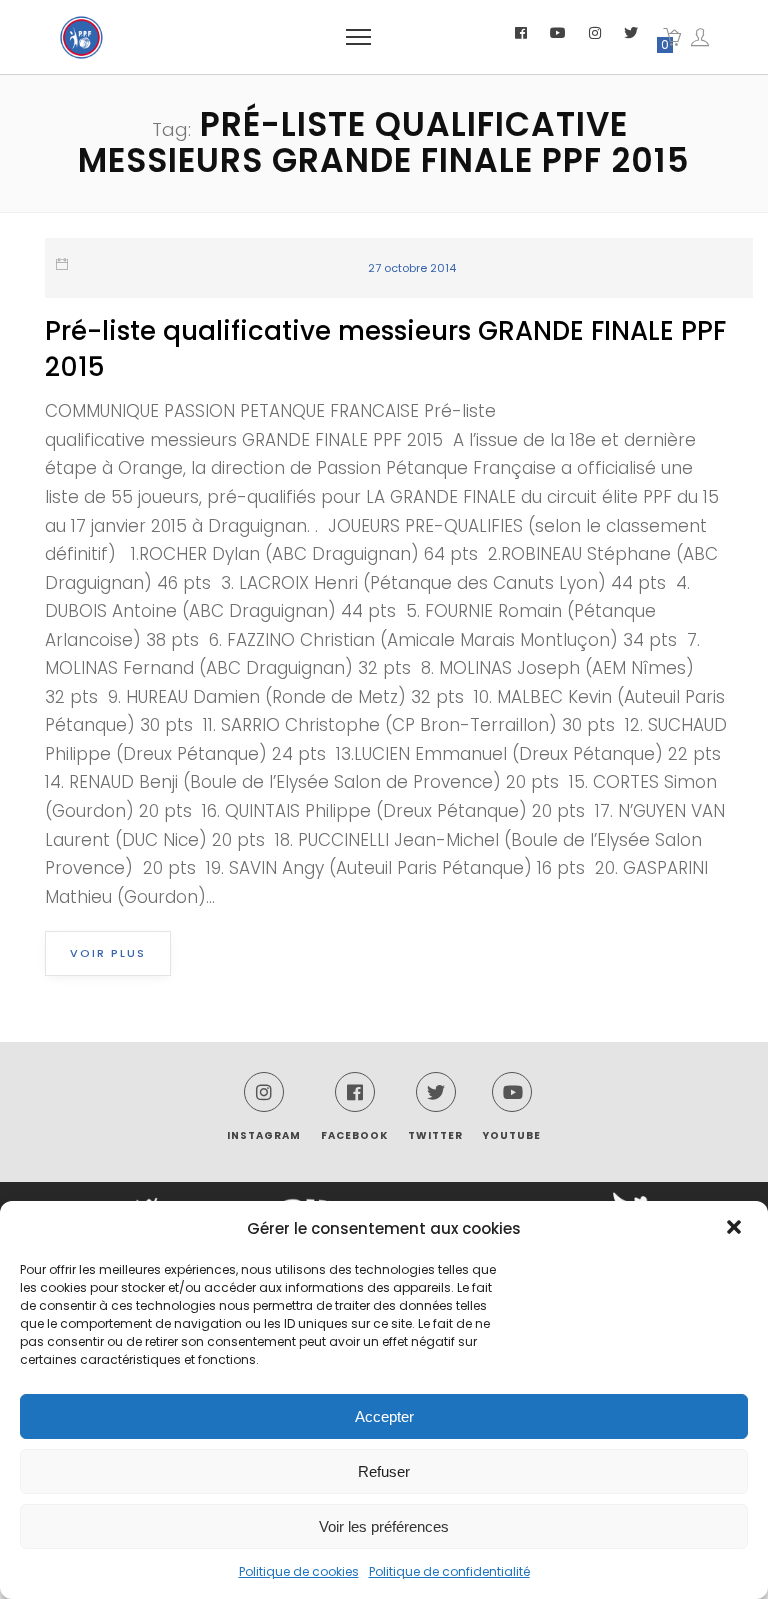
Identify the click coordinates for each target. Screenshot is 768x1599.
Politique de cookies (299, 1571)
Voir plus (108, 953)
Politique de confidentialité (449, 1571)
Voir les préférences (384, 1526)
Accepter (384, 1416)
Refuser (384, 1471)
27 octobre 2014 (412, 268)
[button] (736, 1229)
